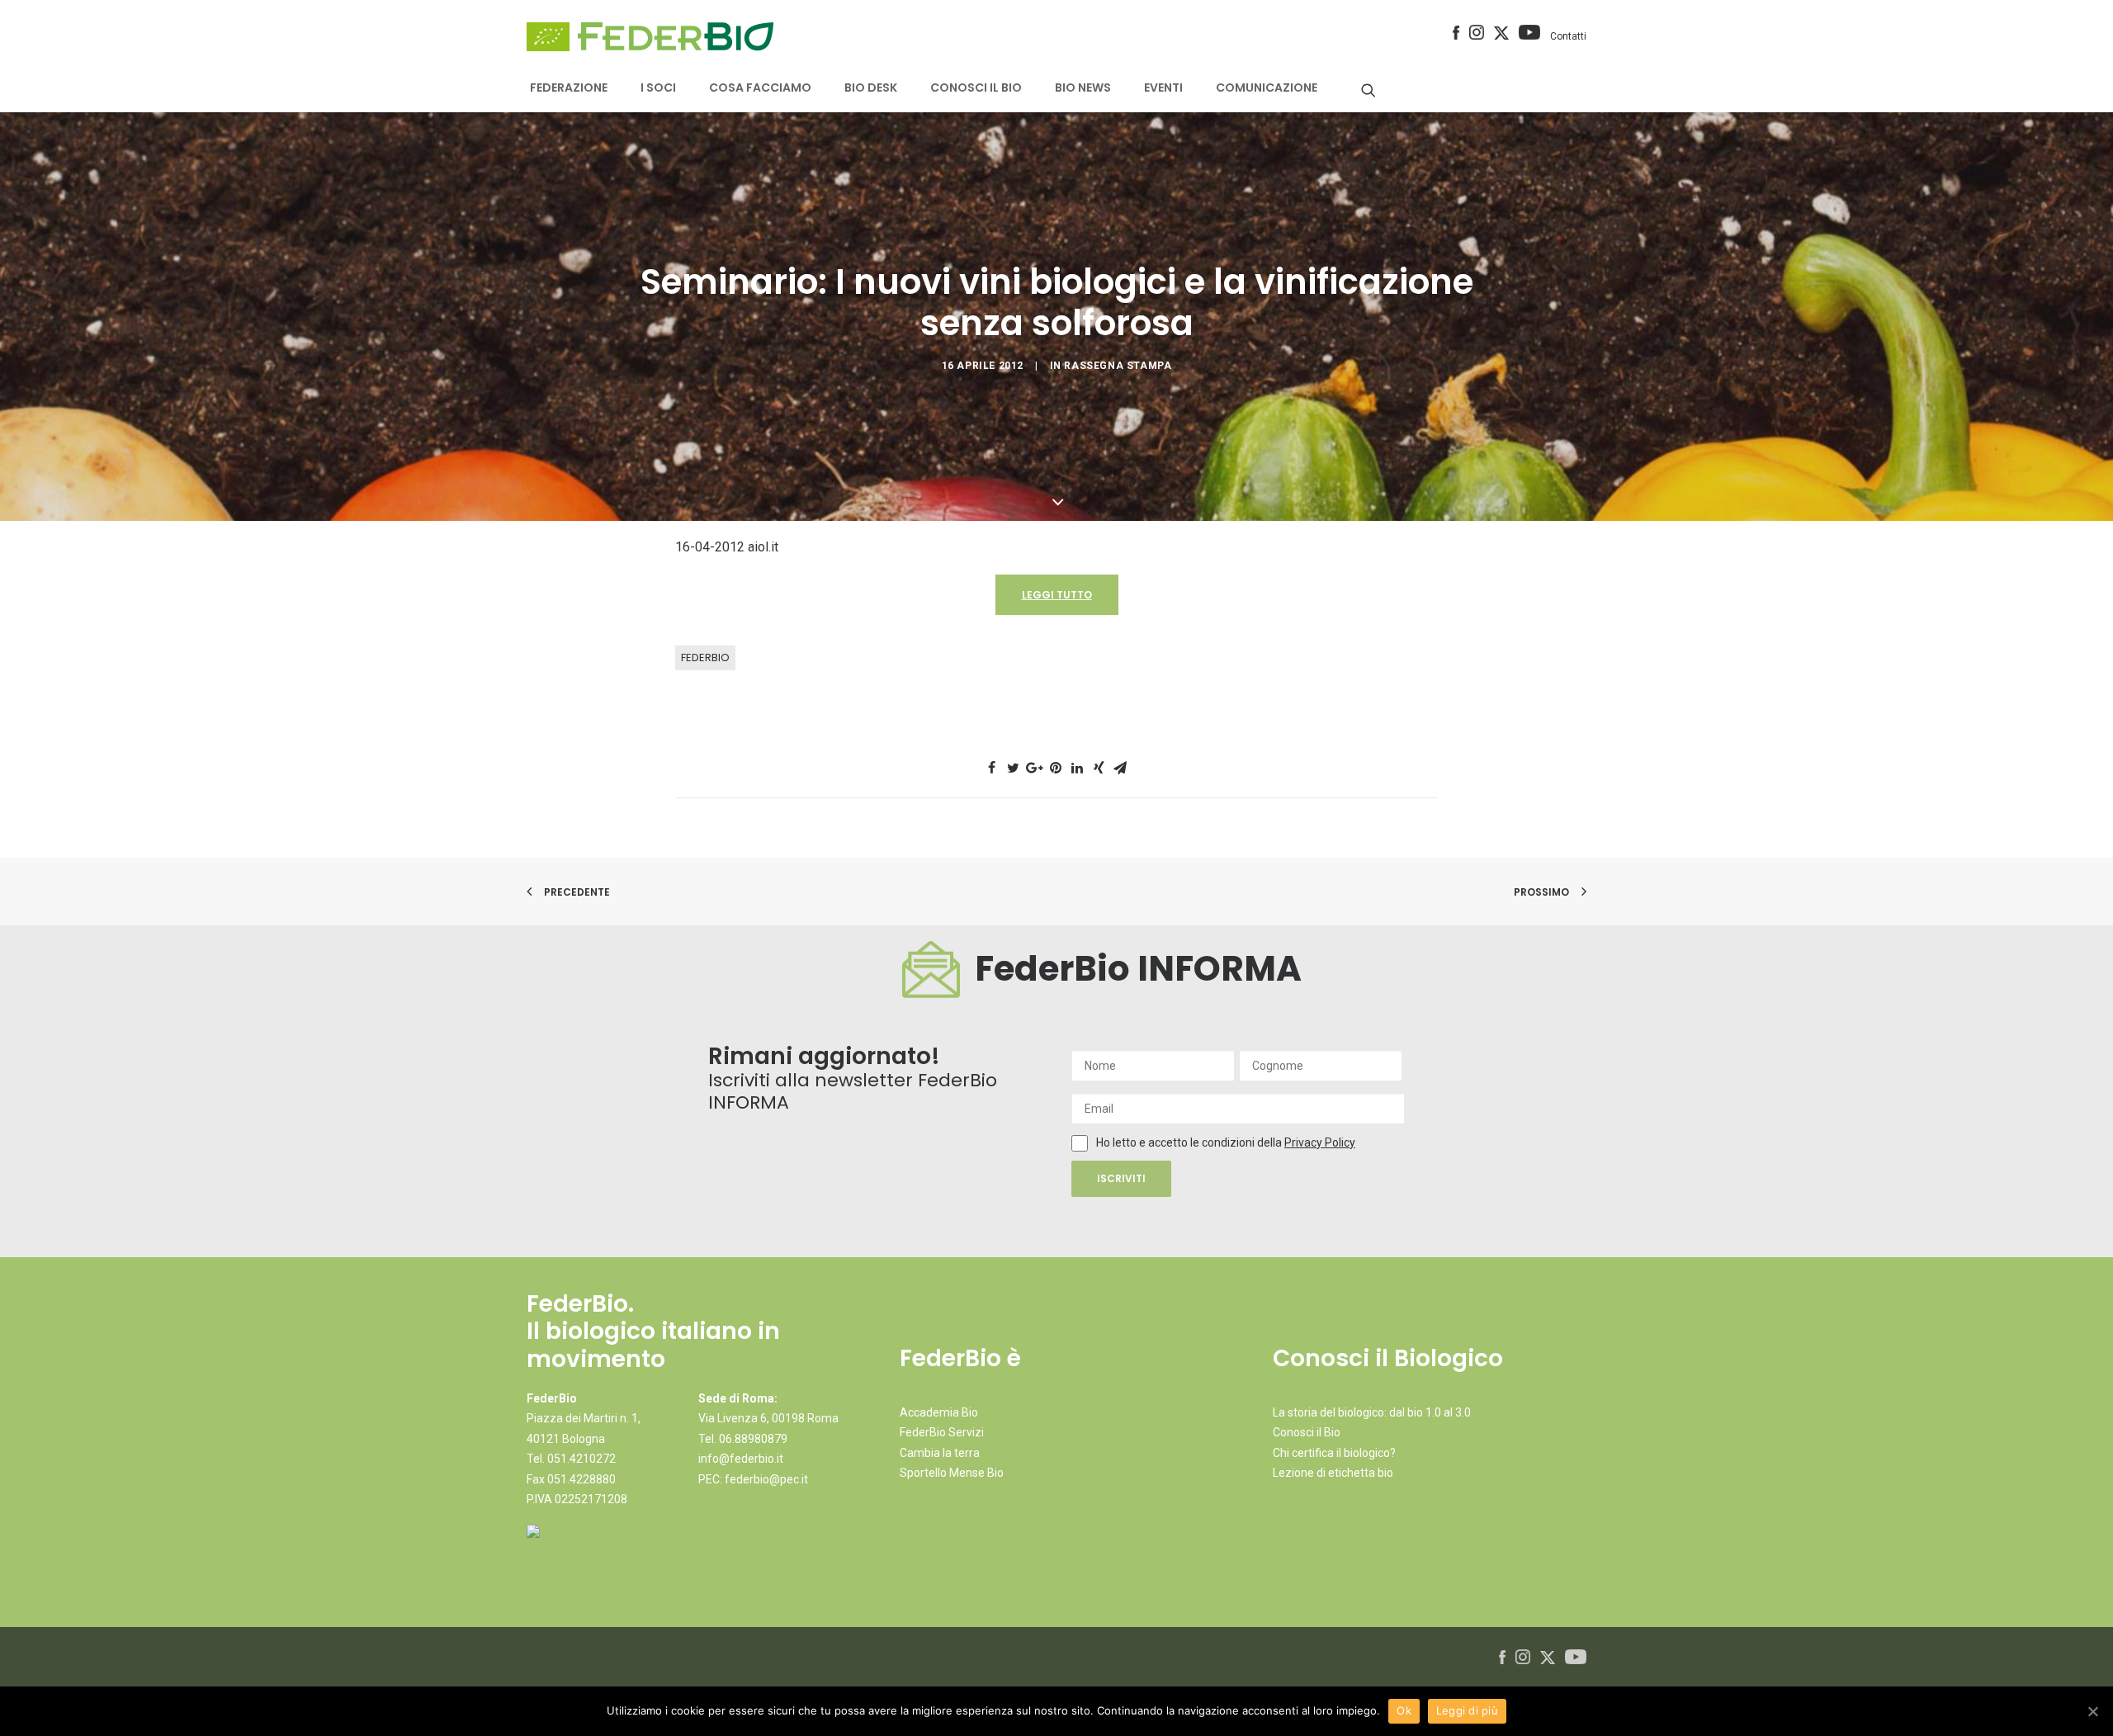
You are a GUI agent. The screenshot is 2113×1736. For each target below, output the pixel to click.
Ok (1404, 1710)
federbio (705, 658)
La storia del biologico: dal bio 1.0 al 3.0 (1372, 1412)
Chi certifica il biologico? (1334, 1453)
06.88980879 (753, 1439)
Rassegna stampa (1118, 366)
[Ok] (2092, 1711)
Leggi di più (1467, 1710)
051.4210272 (581, 1459)
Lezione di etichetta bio (1333, 1473)
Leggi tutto (1057, 595)
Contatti (1568, 36)
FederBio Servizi (942, 1432)
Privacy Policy (1320, 1142)
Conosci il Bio (1307, 1432)
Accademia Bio (939, 1412)
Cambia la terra (940, 1453)
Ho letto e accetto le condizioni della (1190, 1142)
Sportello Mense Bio (952, 1473)
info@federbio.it (741, 1459)
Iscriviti (1121, 1178)
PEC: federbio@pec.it (753, 1479)
